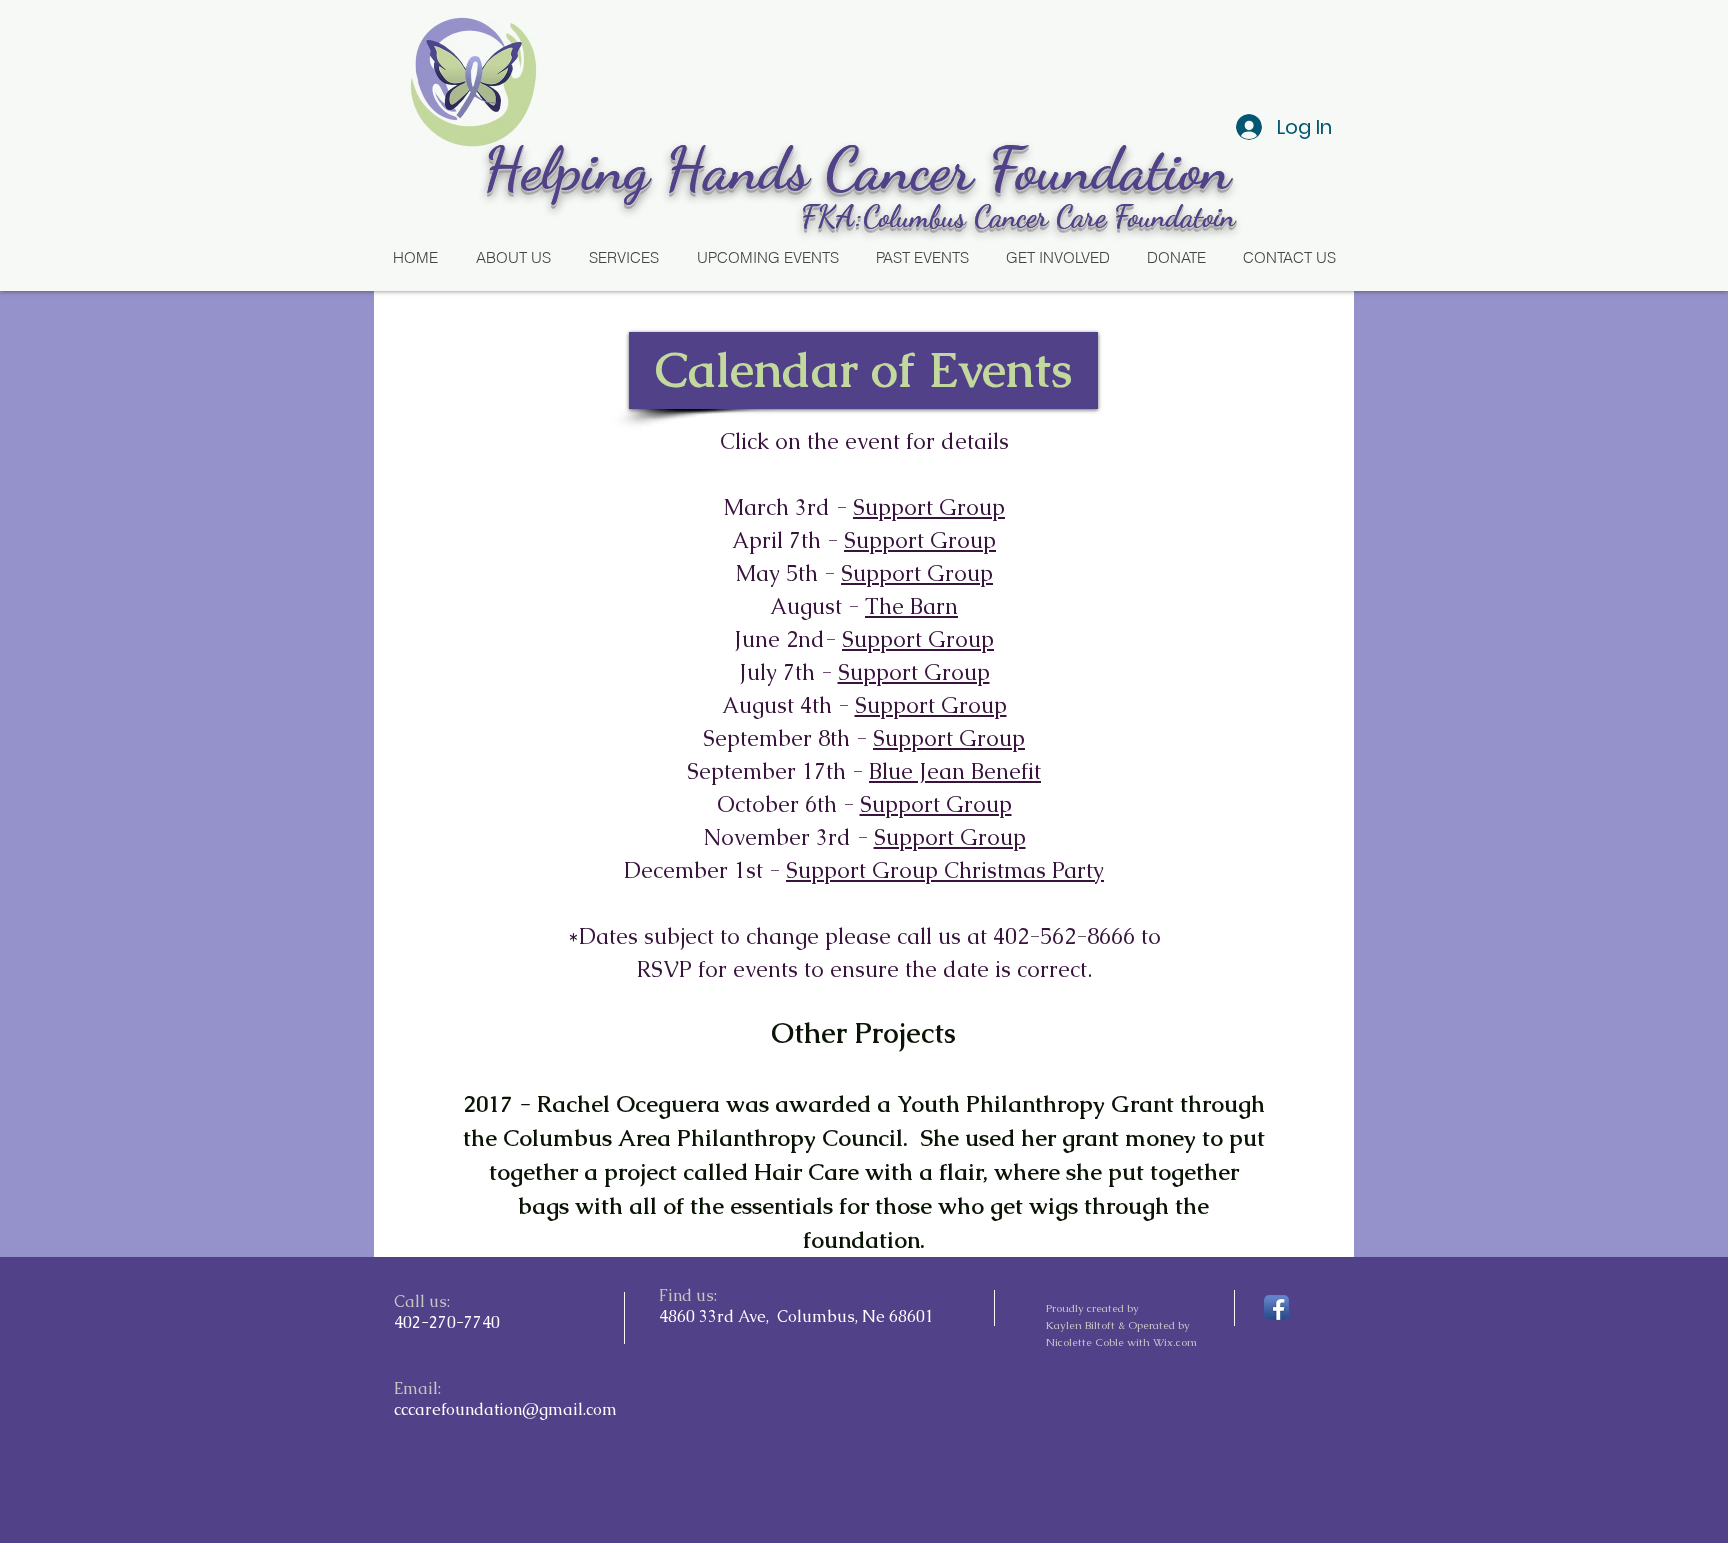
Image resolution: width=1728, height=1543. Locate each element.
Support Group (929, 507)
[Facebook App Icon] (1276, 1307)
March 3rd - (788, 507)
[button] (863, 370)
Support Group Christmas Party (945, 870)
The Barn (911, 606)
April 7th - (788, 540)
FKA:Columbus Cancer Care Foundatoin (1018, 216)
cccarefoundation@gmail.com (505, 1409)
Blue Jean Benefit (955, 771)
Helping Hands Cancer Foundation (864, 169)
